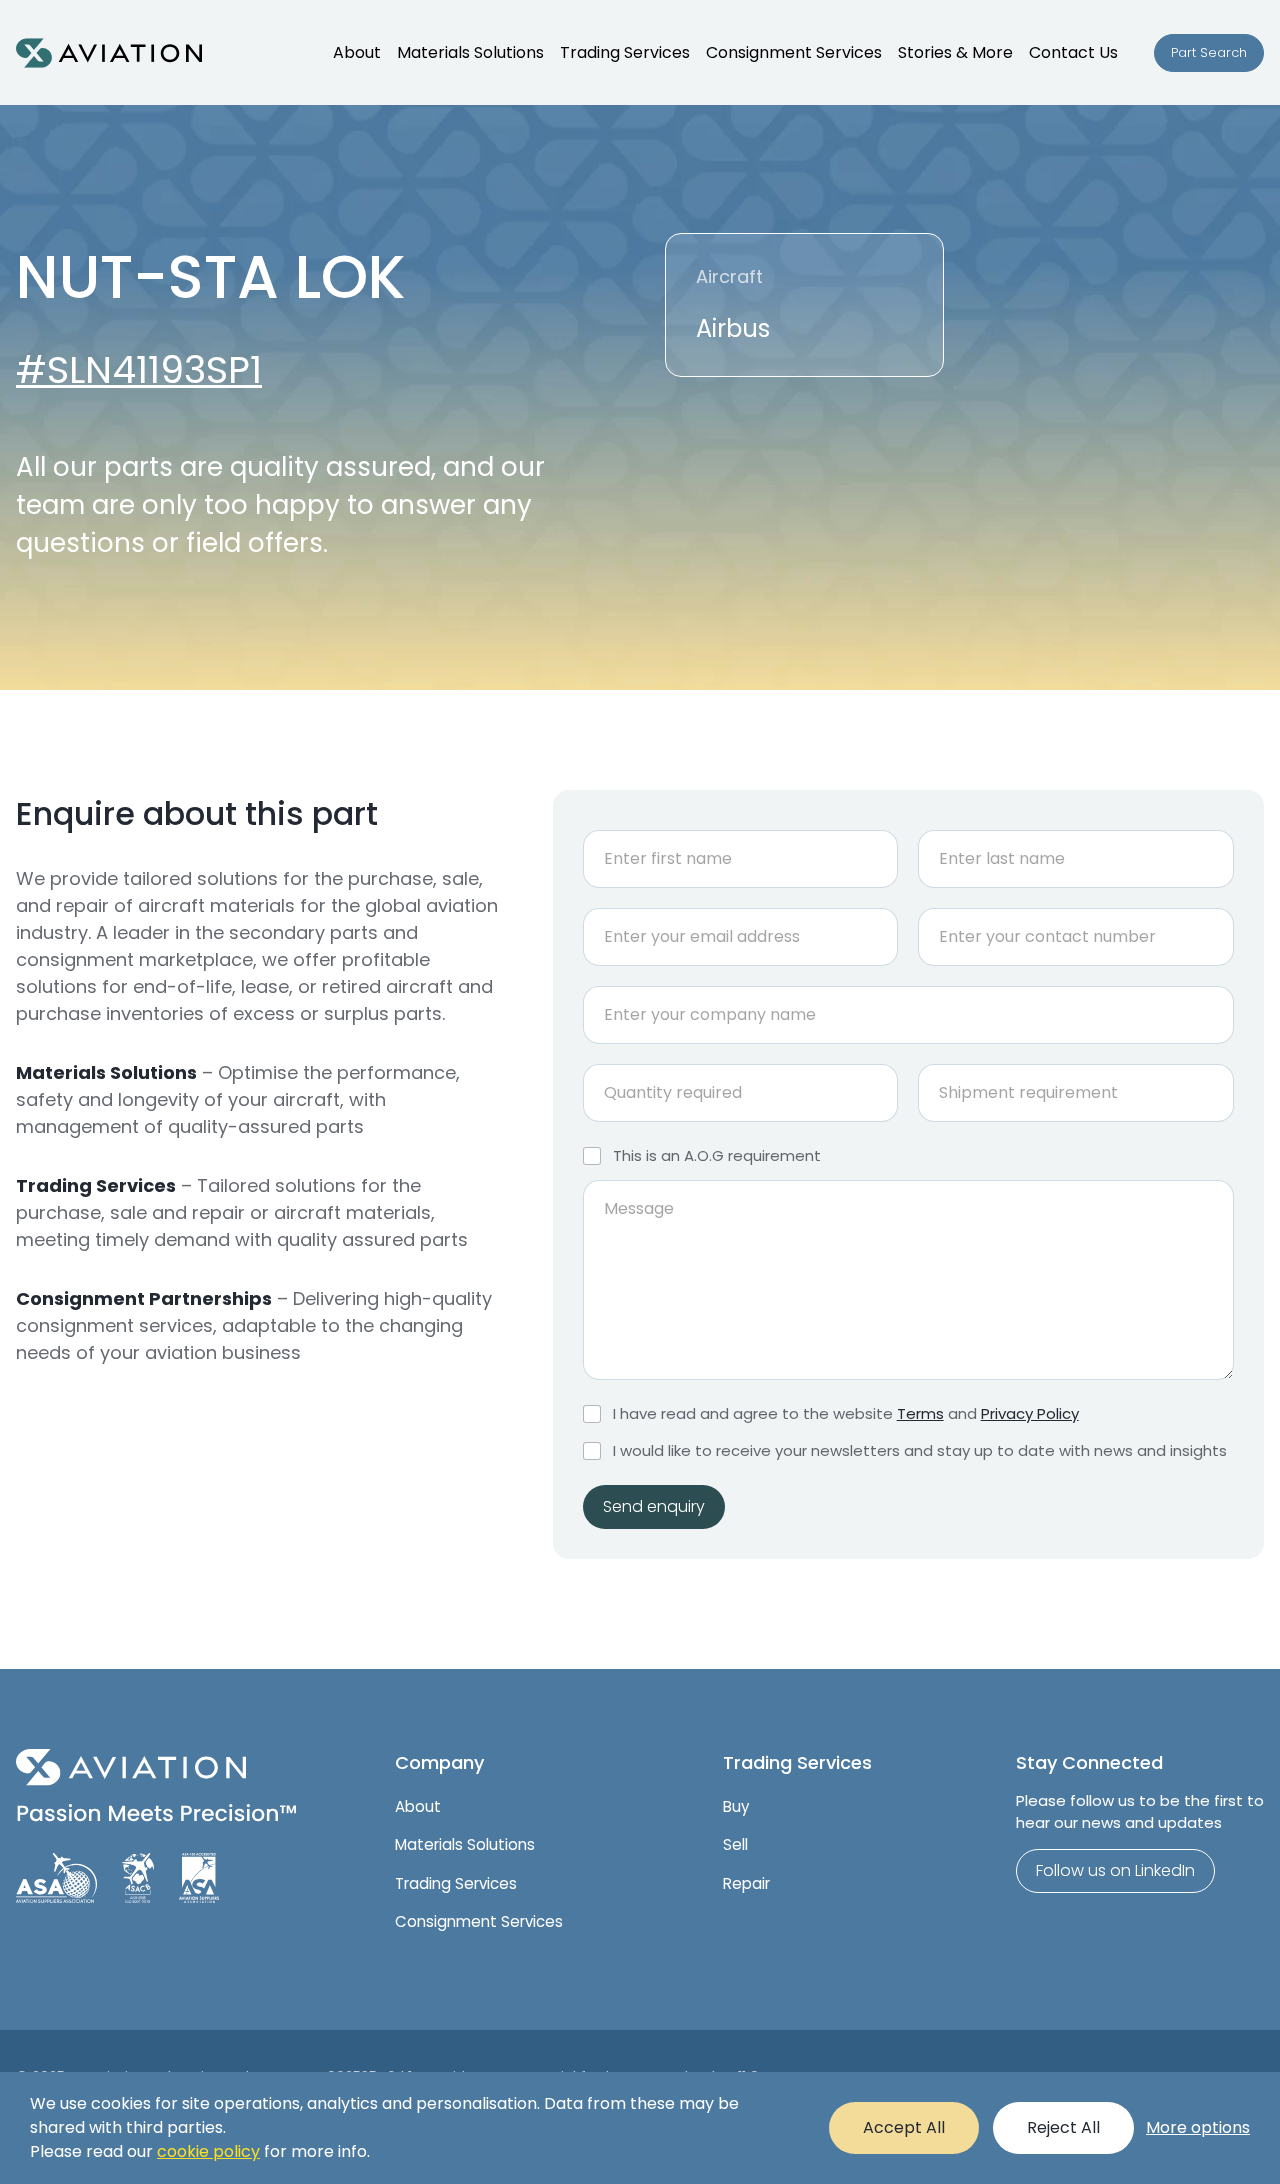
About (357, 52)
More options (1198, 2127)
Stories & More (955, 52)
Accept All (904, 2127)
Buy (736, 1806)
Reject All (1063, 2127)
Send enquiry (654, 1506)
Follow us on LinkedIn (1115, 1870)
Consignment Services (794, 52)
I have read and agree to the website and (846, 1414)
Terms (920, 1413)
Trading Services (625, 52)
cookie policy (208, 2151)
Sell (735, 1844)
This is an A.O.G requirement (717, 1156)
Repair (746, 1883)
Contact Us (1073, 52)
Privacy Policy (1030, 1413)
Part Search (1209, 52)
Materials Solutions (470, 52)
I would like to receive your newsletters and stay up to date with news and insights (920, 1451)
